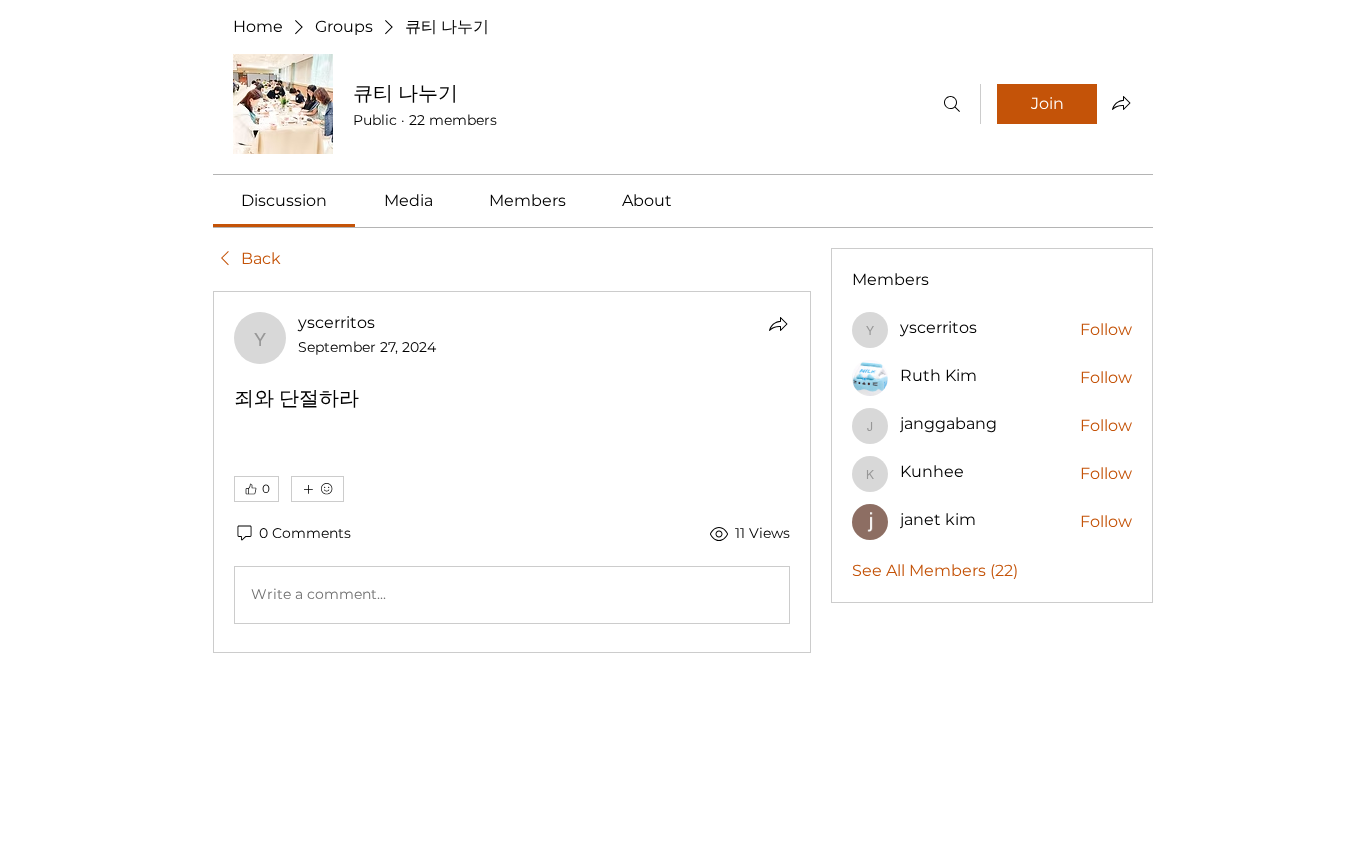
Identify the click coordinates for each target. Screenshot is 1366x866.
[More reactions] (317, 489)
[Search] (952, 104)
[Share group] (1121, 103)
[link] (284, 200)
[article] (512, 472)
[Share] (778, 324)
